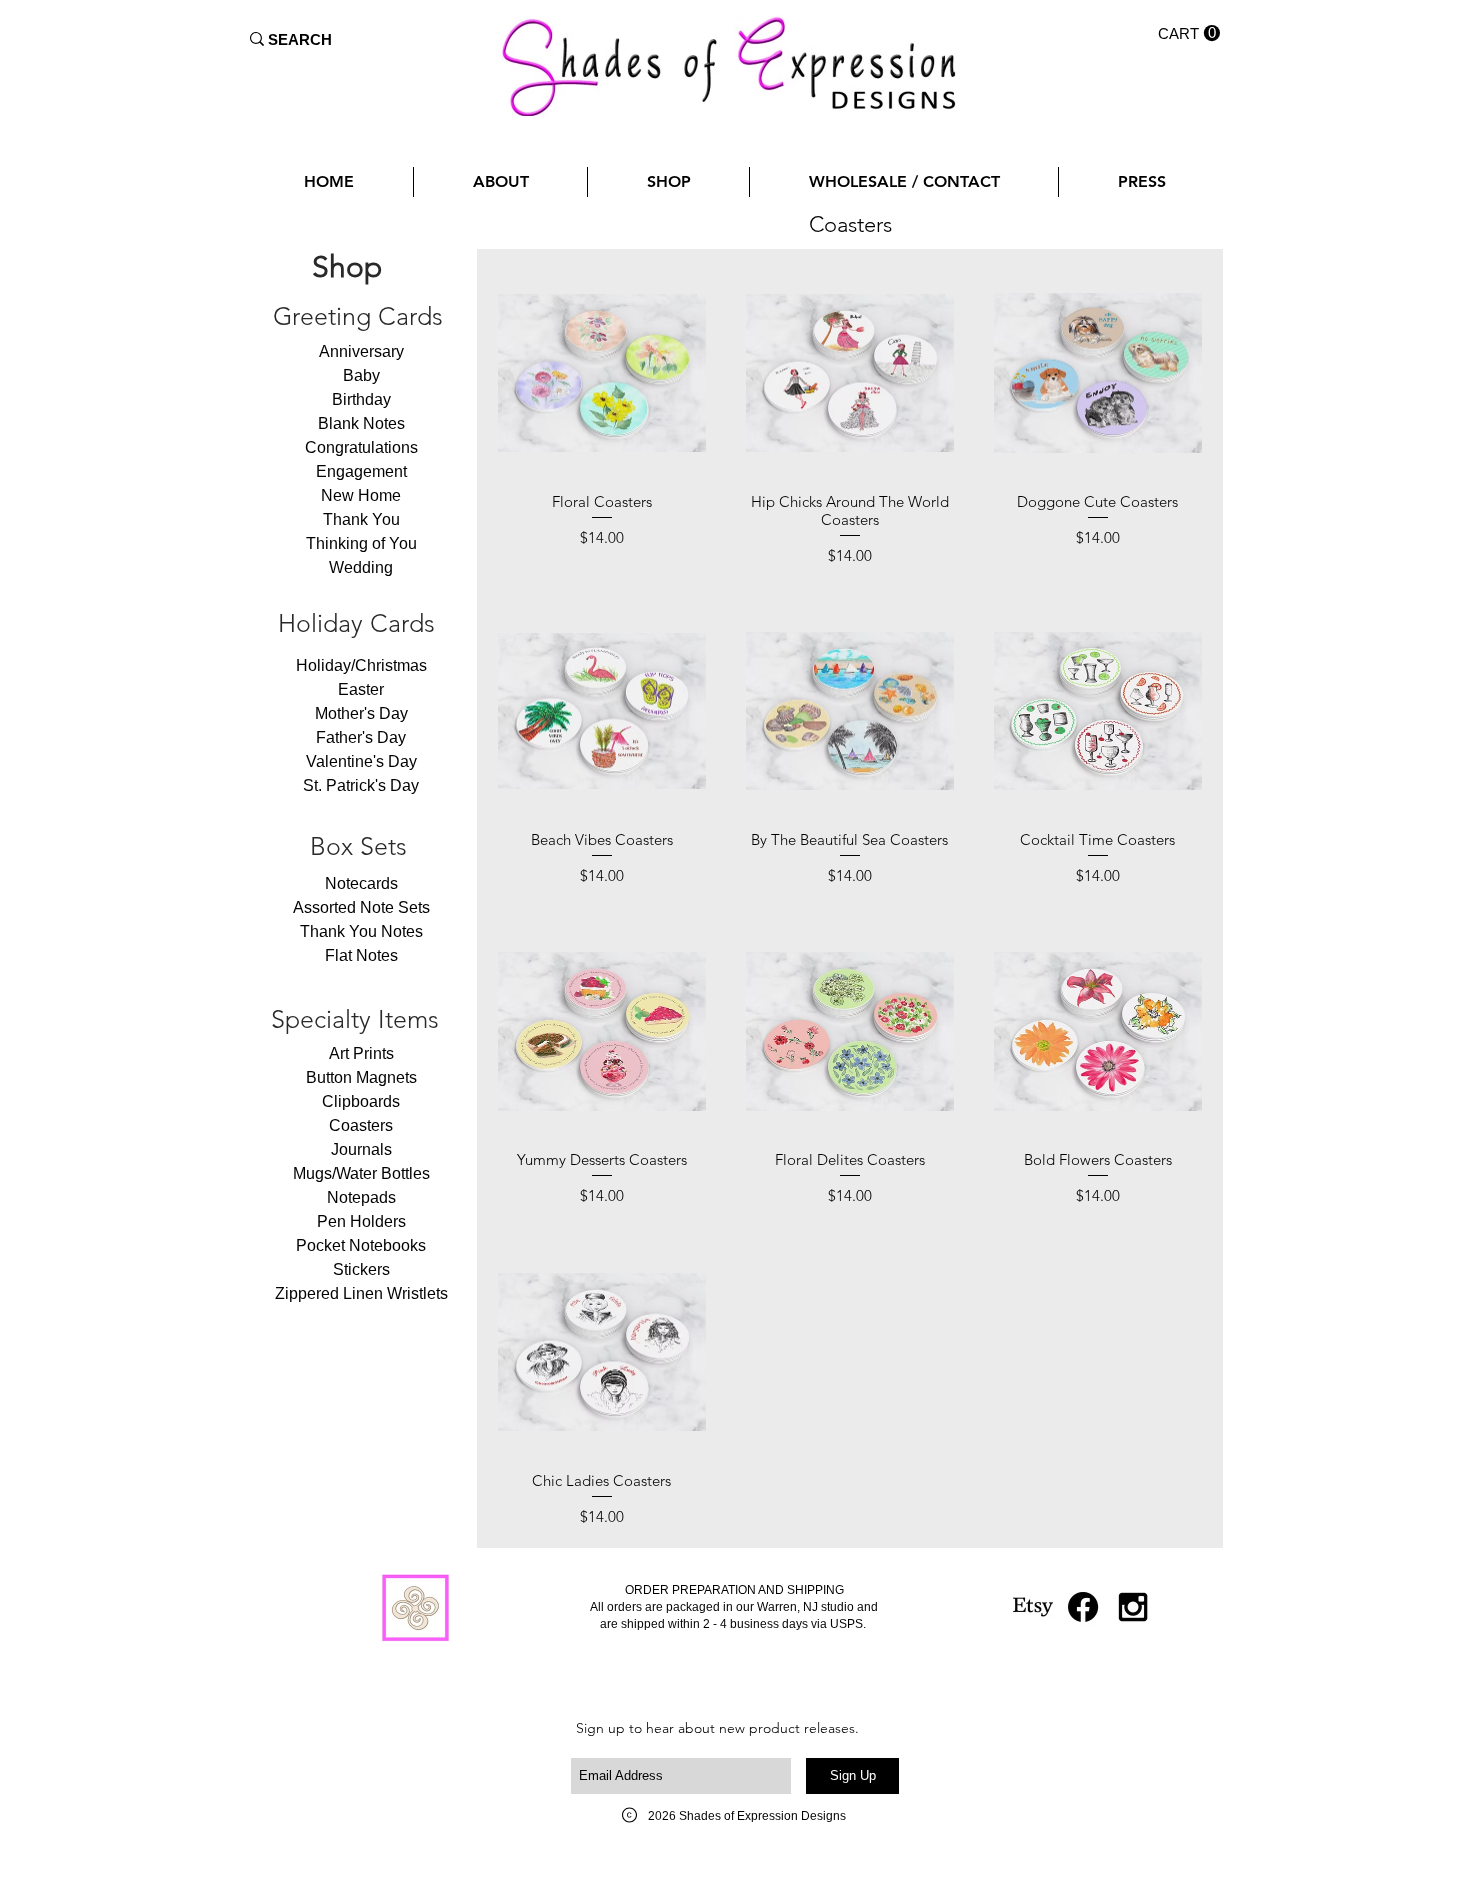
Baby (361, 375)
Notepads (361, 1197)
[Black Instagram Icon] (1133, 1607)
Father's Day (361, 737)
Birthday (361, 399)
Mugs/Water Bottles (361, 1173)
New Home (361, 495)
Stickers (361, 1269)
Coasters (361, 1125)
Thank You (361, 519)
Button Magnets (361, 1077)
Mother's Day (361, 713)
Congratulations (361, 447)
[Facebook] (1083, 1607)
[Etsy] (1033, 1607)
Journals (361, 1149)
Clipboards (361, 1101)
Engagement (361, 471)
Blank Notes (361, 423)
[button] (1189, 33)
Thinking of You (361, 543)
